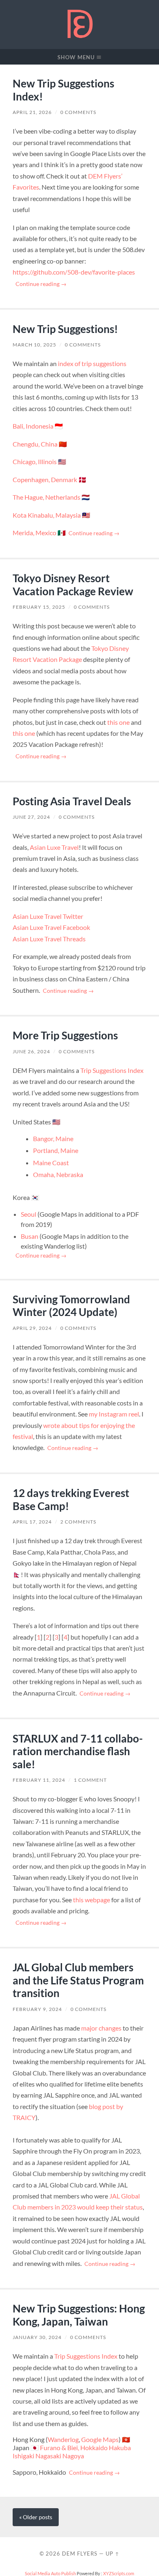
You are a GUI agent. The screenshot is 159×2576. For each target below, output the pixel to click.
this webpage (92, 1900)
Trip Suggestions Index (112, 1070)
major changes (101, 2028)
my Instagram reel (114, 1414)
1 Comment (90, 1780)
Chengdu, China (35, 444)
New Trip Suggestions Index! (63, 90)
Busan (30, 1236)
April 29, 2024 (32, 1328)
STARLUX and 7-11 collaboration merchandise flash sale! (78, 1751)
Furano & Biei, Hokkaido (74, 2448)
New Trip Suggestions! (65, 329)
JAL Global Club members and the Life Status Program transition (78, 1980)
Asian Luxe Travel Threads (49, 939)
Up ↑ (113, 2554)
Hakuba (120, 2448)
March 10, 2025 (34, 345)
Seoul (29, 1214)
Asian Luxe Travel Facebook (51, 927)
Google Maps (100, 2439)
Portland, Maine (56, 1150)
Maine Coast (51, 1163)
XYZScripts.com (119, 2573)
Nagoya (73, 2456)
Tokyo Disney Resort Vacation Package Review (73, 585)
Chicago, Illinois (35, 461)
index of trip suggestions (92, 363)
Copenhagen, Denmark (45, 479)
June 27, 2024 (31, 817)
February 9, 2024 (37, 2009)
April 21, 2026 (32, 112)
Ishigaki (23, 2456)
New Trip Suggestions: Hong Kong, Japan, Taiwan (79, 2315)
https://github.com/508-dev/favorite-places (74, 272)
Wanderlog (63, 2439)
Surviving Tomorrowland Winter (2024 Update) (71, 1306)
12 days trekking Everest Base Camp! (71, 1499)
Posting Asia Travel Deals (72, 801)
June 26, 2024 (31, 1051)
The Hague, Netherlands (46, 497)
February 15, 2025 (39, 607)
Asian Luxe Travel (54, 847)
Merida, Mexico (34, 533)
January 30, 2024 (37, 2337)
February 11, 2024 (39, 1780)
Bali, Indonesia (33, 426)
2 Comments (78, 1522)
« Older (36, 2517)
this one (118, 722)
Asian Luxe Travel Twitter (48, 916)
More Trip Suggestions (65, 1035)
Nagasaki (48, 2456)
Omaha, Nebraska (58, 1174)
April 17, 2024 (32, 1522)
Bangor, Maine (53, 1138)
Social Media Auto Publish (50, 2573)
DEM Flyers (80, 2554)
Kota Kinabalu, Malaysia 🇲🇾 (51, 515)
